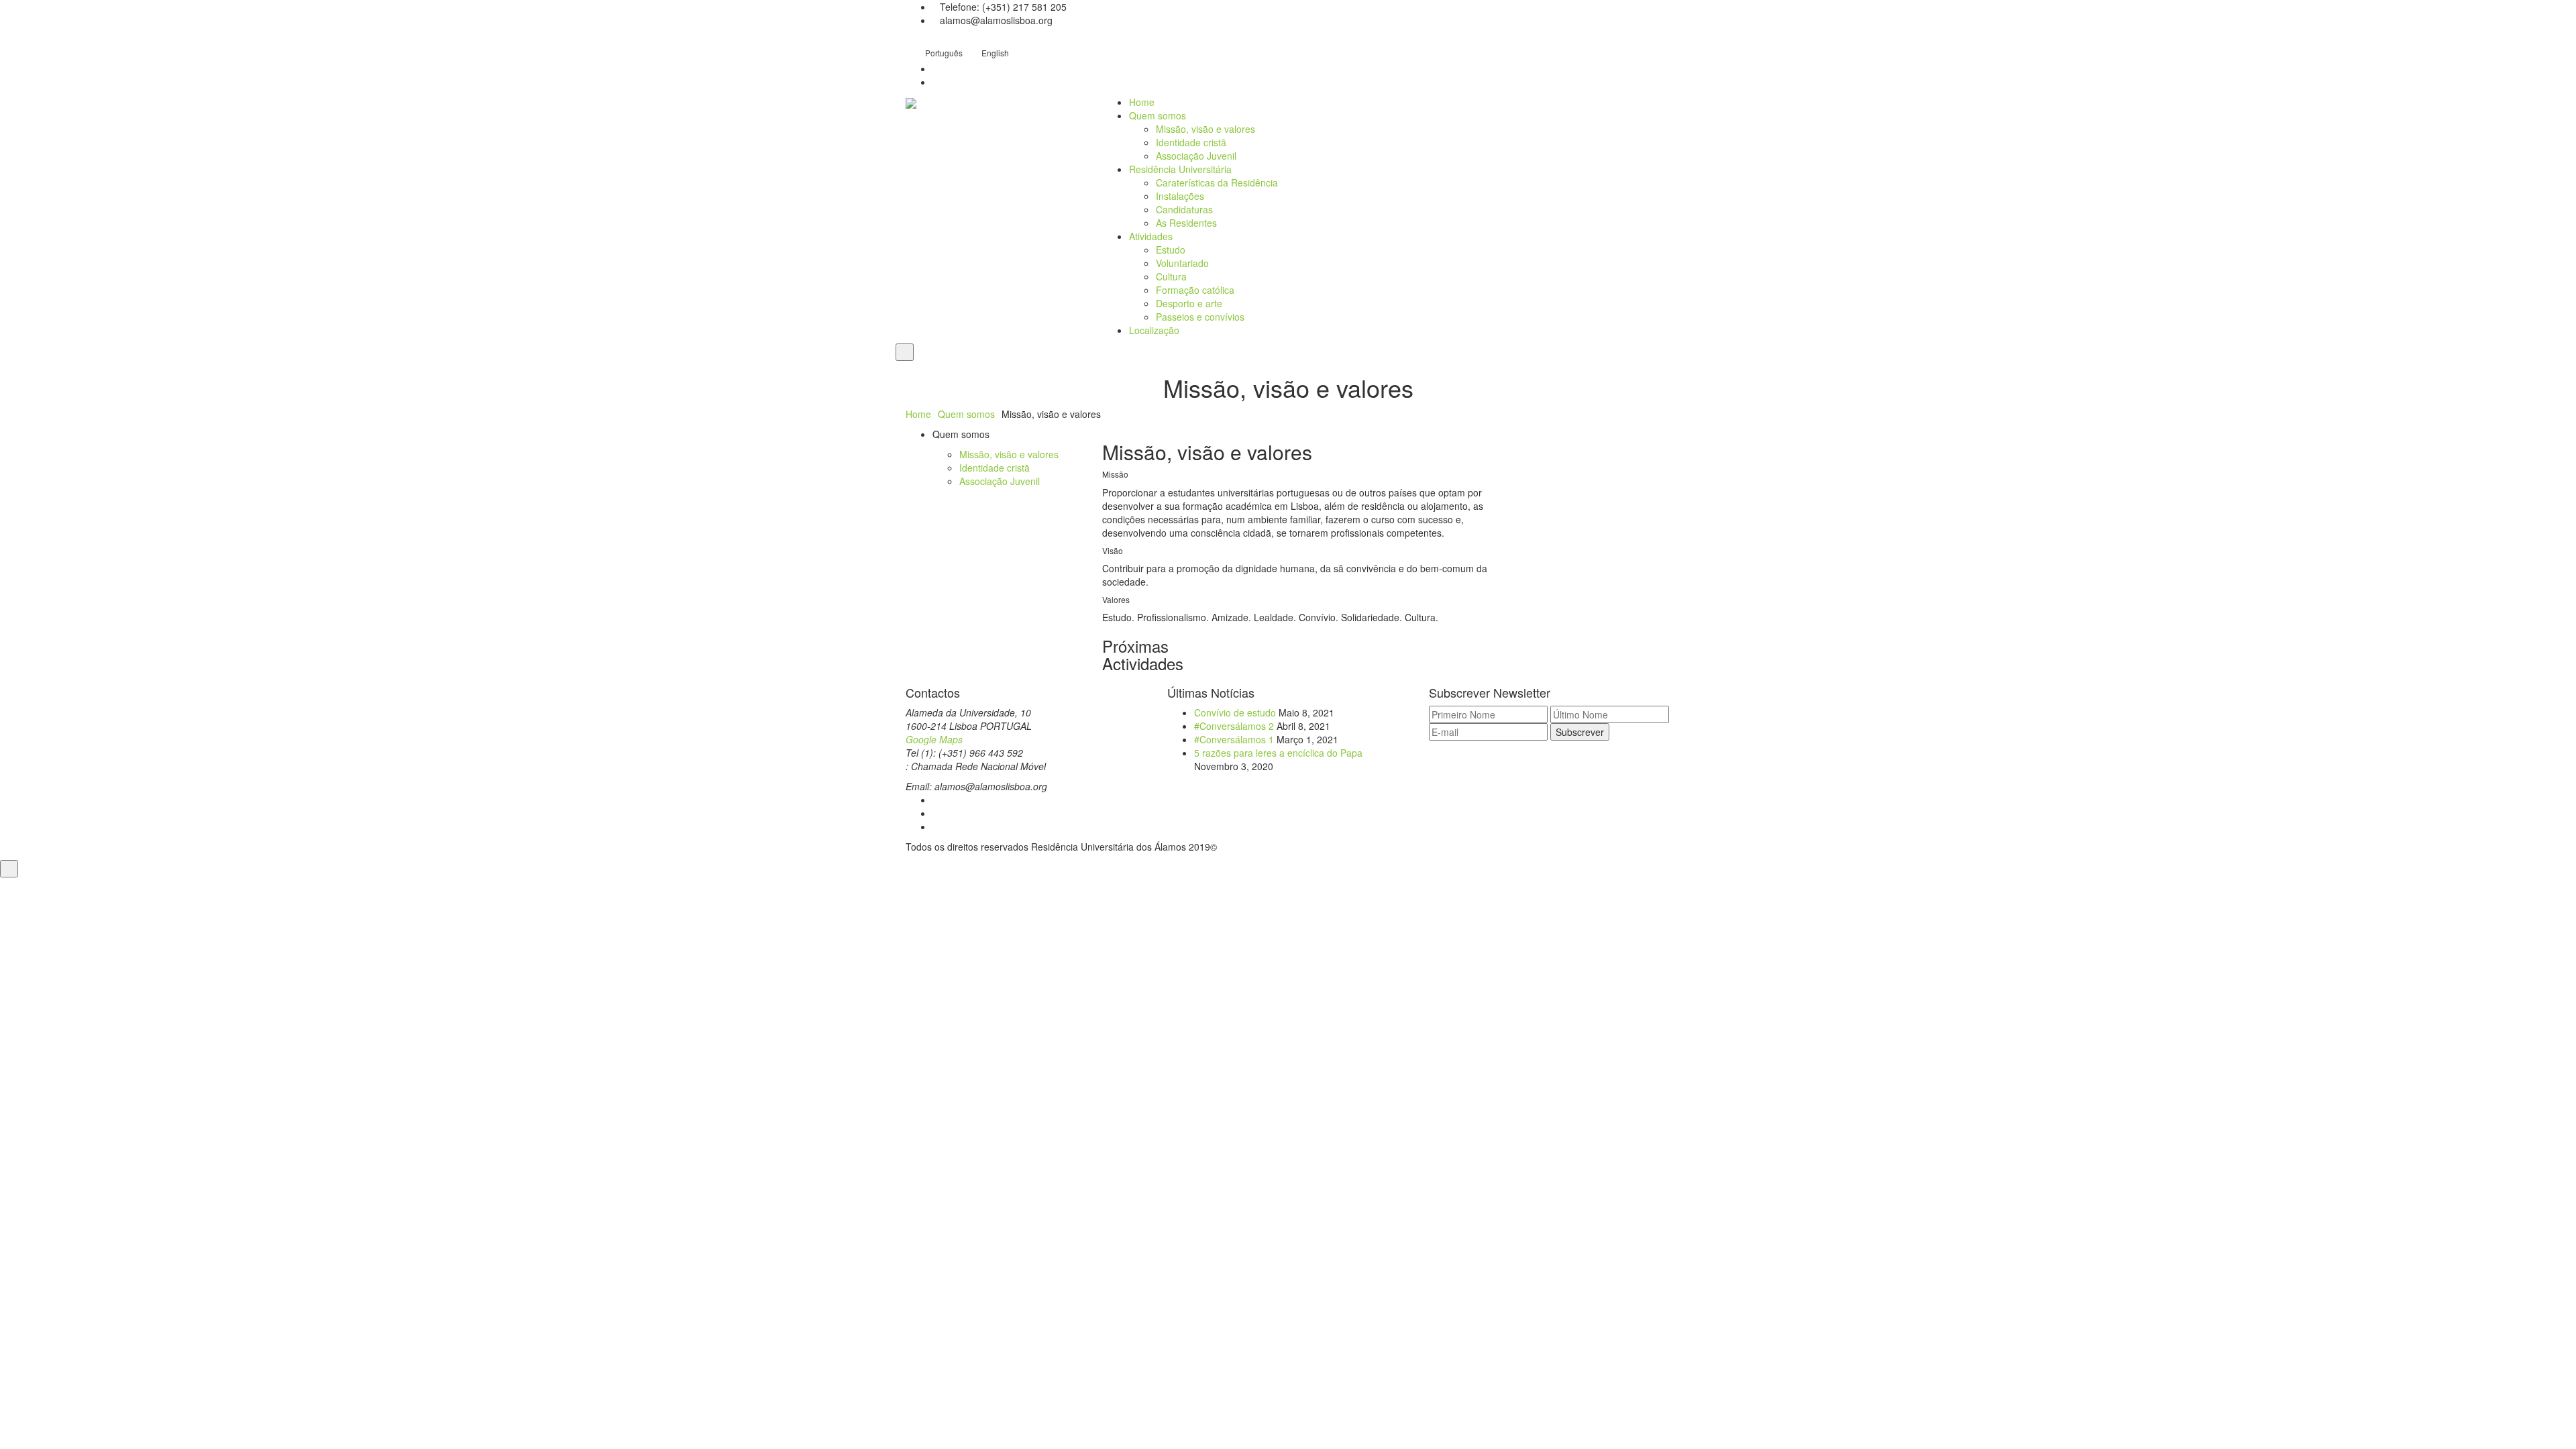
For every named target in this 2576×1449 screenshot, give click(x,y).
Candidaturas (1184, 209)
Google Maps (934, 739)
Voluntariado (1182, 263)
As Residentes (1186, 223)
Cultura (1171, 276)
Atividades (1151, 236)
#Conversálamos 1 (1234, 739)
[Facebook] (936, 800)
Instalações (1180, 196)
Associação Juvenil (1196, 156)
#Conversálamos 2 (1234, 726)
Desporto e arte (1189, 303)
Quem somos (1158, 115)
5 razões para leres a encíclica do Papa (1278, 753)
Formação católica (1195, 290)
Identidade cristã (1191, 142)
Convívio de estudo (1235, 712)
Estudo (1171, 250)
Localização (1154, 330)
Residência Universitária (1180, 169)
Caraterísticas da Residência (1217, 182)
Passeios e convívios (1200, 317)
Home (1142, 102)
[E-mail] (936, 826)
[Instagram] (936, 813)
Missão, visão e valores (1205, 129)
